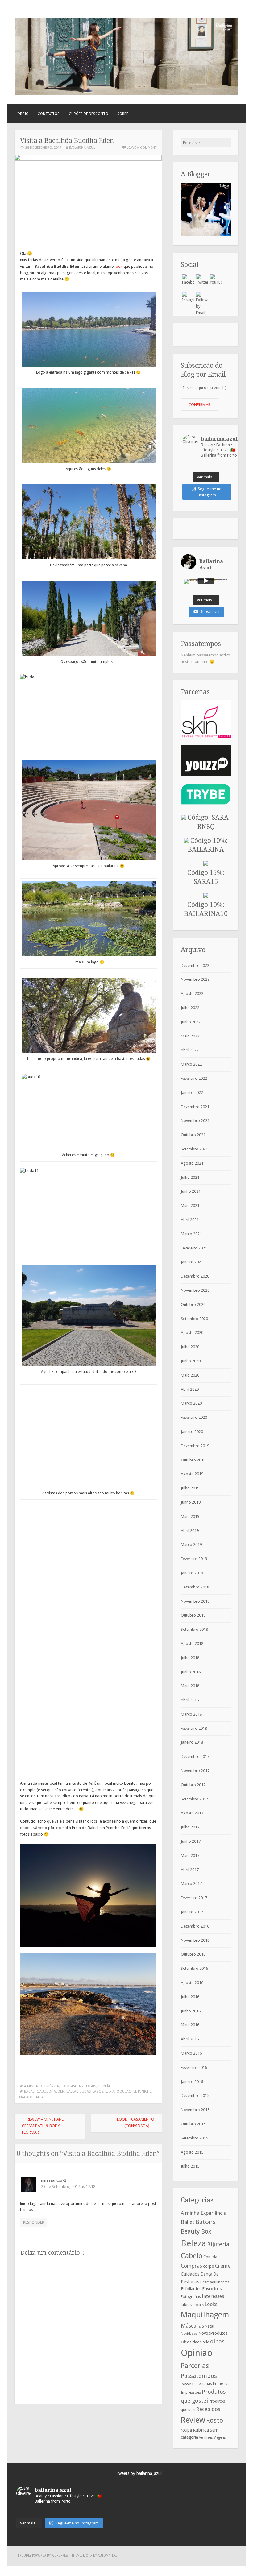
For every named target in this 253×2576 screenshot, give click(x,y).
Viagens (220, 2438)
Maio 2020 (190, 1375)
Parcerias (195, 2366)
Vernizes (206, 2437)
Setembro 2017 (194, 1799)
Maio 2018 (190, 1686)
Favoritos (212, 2289)
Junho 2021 (191, 1191)
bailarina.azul (82, 148)
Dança (206, 2274)
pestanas (204, 2384)
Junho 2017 (191, 1841)
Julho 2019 (190, 1488)
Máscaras (192, 2326)
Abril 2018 (190, 1700)
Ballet (188, 2222)
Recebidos (208, 2409)
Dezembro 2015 (195, 2096)
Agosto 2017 (192, 1813)
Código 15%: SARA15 (206, 877)
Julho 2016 (190, 1997)
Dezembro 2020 (195, 1276)
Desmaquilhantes (215, 2282)
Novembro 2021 (195, 1121)
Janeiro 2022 (192, 1093)
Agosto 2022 (192, 994)
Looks (211, 2304)
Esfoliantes (191, 2289)
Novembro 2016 (195, 1940)
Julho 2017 (190, 1827)
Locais (90, 2086)
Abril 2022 (190, 1050)
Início (23, 114)
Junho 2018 (191, 1672)
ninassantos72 (54, 2180)
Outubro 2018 (193, 1615)
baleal (72, 2091)
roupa (186, 2430)
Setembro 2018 (194, 1629)
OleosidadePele (195, 2342)
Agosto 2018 (192, 1644)
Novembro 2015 (195, 2110)
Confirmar (199, 405)
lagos (98, 2091)
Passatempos (199, 2376)
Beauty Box (196, 2232)
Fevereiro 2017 (194, 1898)
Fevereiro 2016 (194, 2067)
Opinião (105, 2086)
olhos (217, 2341)
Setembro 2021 (194, 1149)
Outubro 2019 (193, 1460)
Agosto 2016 (192, 1983)
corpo (209, 2266)
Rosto (215, 2420)
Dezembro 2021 (195, 1107)
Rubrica (201, 2430)
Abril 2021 (190, 1220)
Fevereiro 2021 (194, 1248)
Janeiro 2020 (192, 1432)
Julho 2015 (190, 2166)
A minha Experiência (41, 2086)
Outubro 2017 (193, 1785)
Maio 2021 (190, 1205)
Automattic (107, 2555)
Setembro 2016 (194, 1968)
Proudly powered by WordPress (43, 2555)
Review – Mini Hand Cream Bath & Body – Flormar (43, 2126)
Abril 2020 (190, 1389)
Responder (34, 2222)
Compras (191, 2266)
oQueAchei (126, 2091)
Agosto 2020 (192, 1333)
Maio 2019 (190, 1516)
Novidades (189, 2334)
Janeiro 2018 (192, 1742)
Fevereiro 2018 (194, 1728)
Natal (209, 2326)
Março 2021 (191, 1234)
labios (186, 2305)
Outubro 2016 (193, 1954)
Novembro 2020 (195, 1290)
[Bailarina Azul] (126, 93)
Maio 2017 (190, 1855)
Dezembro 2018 (195, 1587)
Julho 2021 (190, 1177)
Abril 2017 (190, 1870)
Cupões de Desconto (89, 114)
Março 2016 (191, 2053)
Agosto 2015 (192, 2152)
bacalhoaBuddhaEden (44, 2091)
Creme (223, 2266)
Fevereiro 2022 (194, 1078)
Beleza (193, 2243)
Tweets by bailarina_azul (139, 2473)
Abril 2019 (190, 1531)
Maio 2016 (190, 2025)
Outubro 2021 (193, 1135)
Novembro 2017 (195, 1771)
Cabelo (192, 2256)
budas (85, 2091)
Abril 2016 (190, 2039)
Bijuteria (218, 2244)
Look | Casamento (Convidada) (136, 2123)
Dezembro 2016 (195, 1926)
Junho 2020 (191, 1361)
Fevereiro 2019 (194, 1559)
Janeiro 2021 (192, 1262)
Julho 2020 (190, 1347)
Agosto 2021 (192, 1163)
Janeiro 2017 (192, 1912)
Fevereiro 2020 (194, 1417)
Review (193, 2420)
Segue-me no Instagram (210, 492)
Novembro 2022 (195, 979)
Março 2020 (191, 1403)
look (119, 266)
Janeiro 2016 (192, 2082)
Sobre (123, 114)
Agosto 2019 (192, 1474)
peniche (145, 2091)
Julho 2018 (190, 1658)
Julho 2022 (190, 1008)
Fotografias (72, 2086)
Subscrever (210, 612)
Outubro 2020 (193, 1305)
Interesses (213, 2296)
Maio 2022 (190, 1036)
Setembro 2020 (194, 1319)
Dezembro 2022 (195, 965)
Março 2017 (191, 1884)
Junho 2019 (191, 1502)
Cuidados (190, 2274)
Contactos (49, 114)
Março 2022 (191, 1064)
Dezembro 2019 (195, 1446)
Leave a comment (142, 148)
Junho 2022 (191, 1022)
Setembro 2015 (194, 2138)
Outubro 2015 (193, 2124)
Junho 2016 (191, 2011)
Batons (205, 2222)
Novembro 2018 (195, 1601)
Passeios (188, 2384)
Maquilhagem (205, 2315)
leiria (110, 2091)
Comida (210, 2257)
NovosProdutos (213, 2333)
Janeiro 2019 (192, 1573)
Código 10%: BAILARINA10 (206, 909)
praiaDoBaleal (32, 2097)
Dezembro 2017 (195, 1756)
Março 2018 (191, 1714)
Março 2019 (191, 1545)
